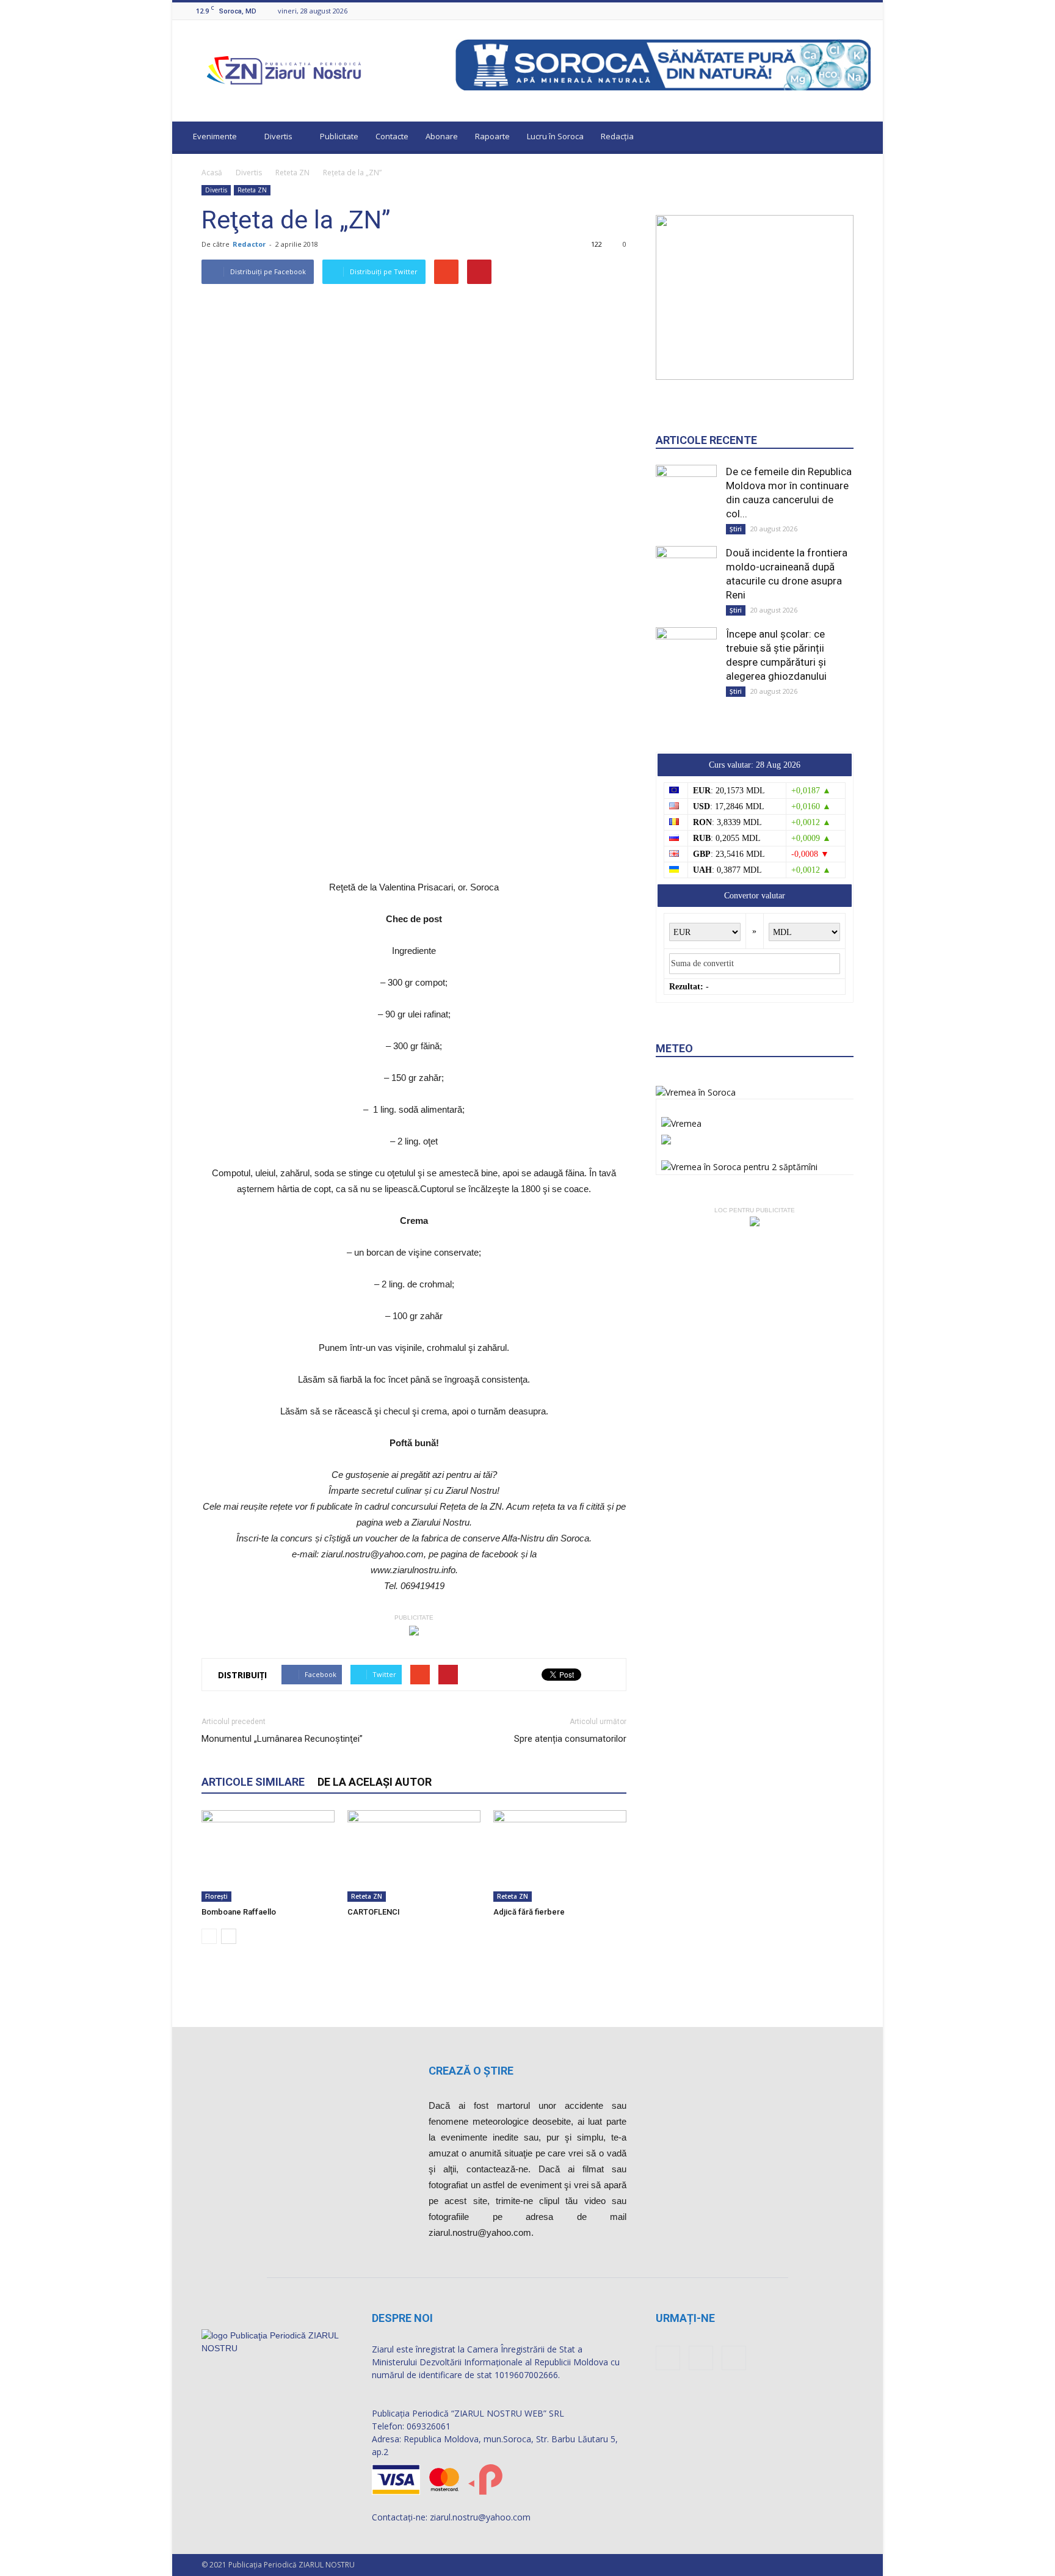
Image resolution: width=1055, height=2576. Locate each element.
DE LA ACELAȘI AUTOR (375, 1782)
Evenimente (215, 136)
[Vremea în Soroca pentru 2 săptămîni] (739, 1164)
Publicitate (339, 136)
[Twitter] (864, 11)
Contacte (392, 136)
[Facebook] (833, 11)
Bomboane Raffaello (239, 1912)
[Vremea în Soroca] (696, 1092)
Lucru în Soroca (555, 136)
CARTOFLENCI (374, 1912)
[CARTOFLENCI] (414, 1856)
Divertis (278, 136)
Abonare (442, 136)
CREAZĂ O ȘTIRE (471, 2071)
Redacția (617, 136)
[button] (862, 138)
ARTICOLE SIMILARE (253, 1782)
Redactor (249, 244)
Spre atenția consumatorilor (570, 1739)
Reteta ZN (292, 173)
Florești (216, 1896)
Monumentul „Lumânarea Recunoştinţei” (282, 1739)
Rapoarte (492, 136)
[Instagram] (849, 11)
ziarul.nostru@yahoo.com (480, 2517)
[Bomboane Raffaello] (268, 1856)
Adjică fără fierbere (529, 1912)
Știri (736, 529)
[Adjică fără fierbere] (560, 1856)
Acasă (212, 173)
